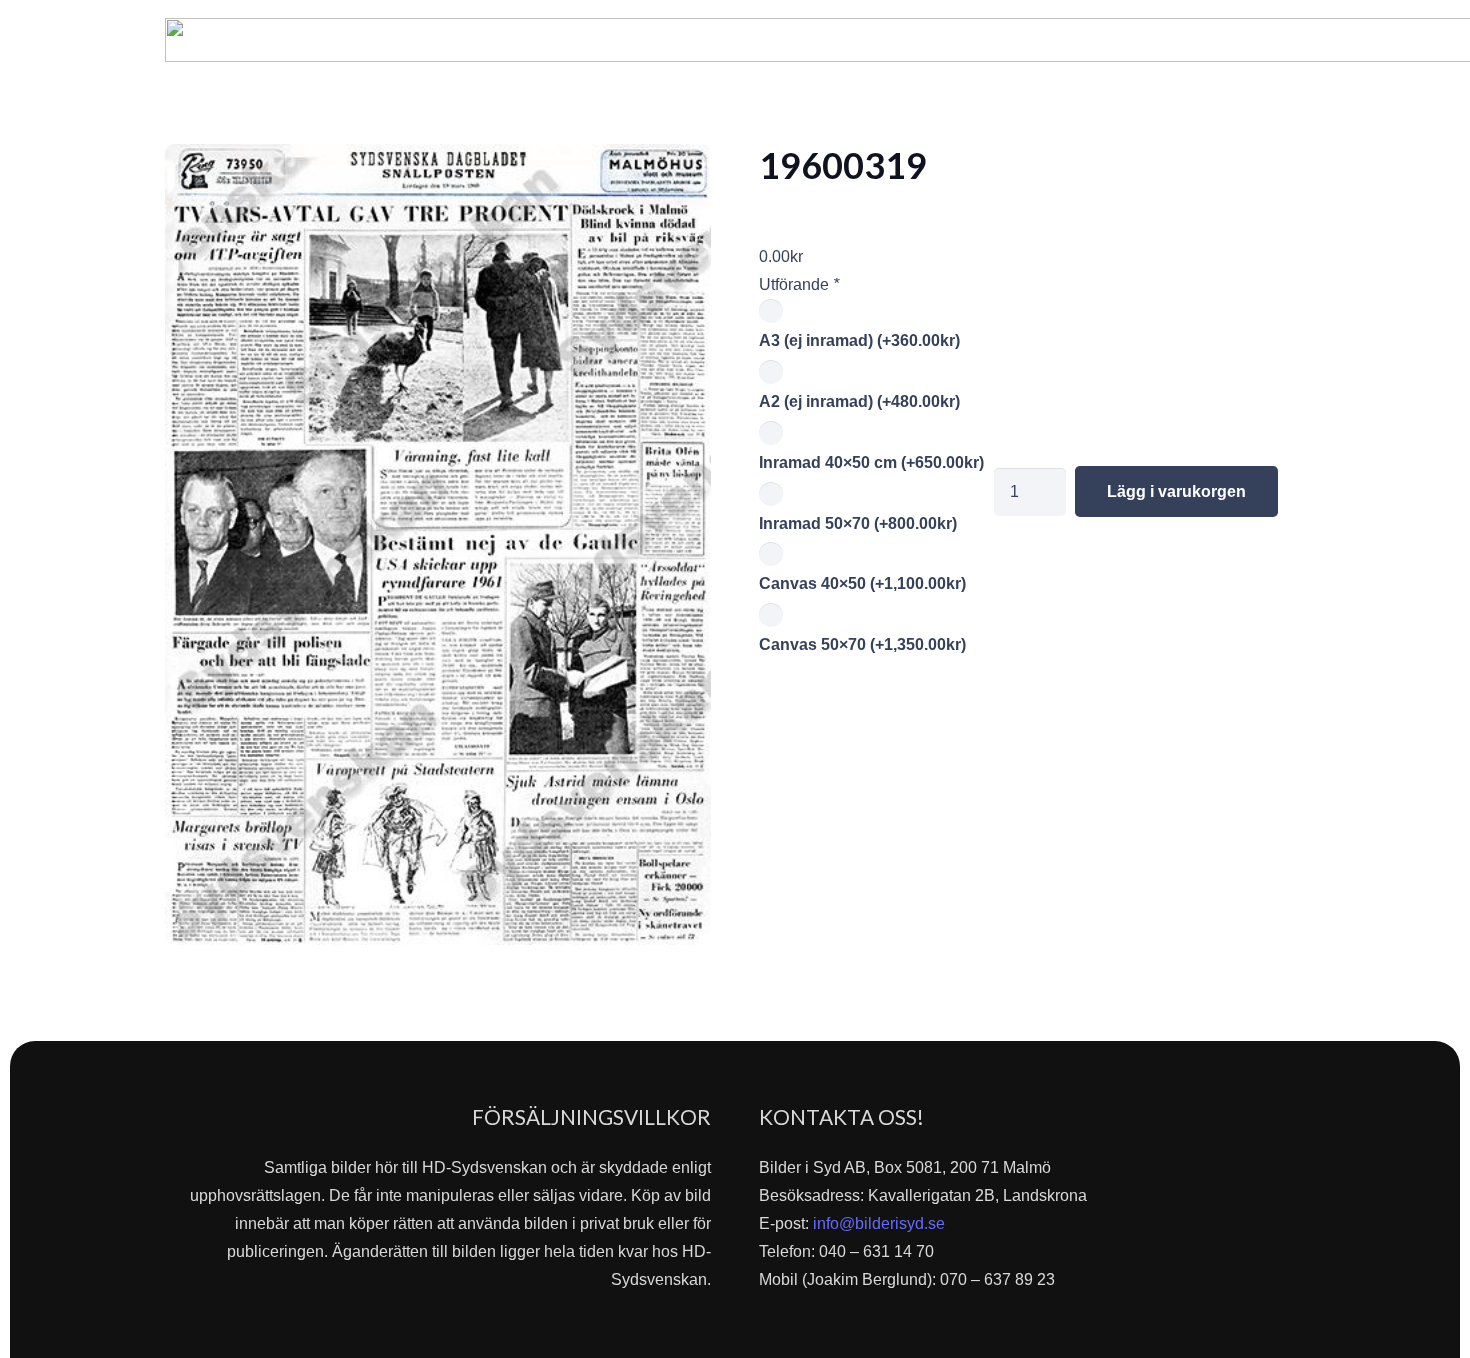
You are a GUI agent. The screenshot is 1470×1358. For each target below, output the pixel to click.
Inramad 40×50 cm (871, 462)
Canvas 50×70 (862, 644)
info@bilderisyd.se (879, 1223)
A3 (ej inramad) (859, 340)
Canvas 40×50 (862, 583)
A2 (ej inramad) (859, 401)
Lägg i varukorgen (1176, 491)
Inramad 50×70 (858, 523)
